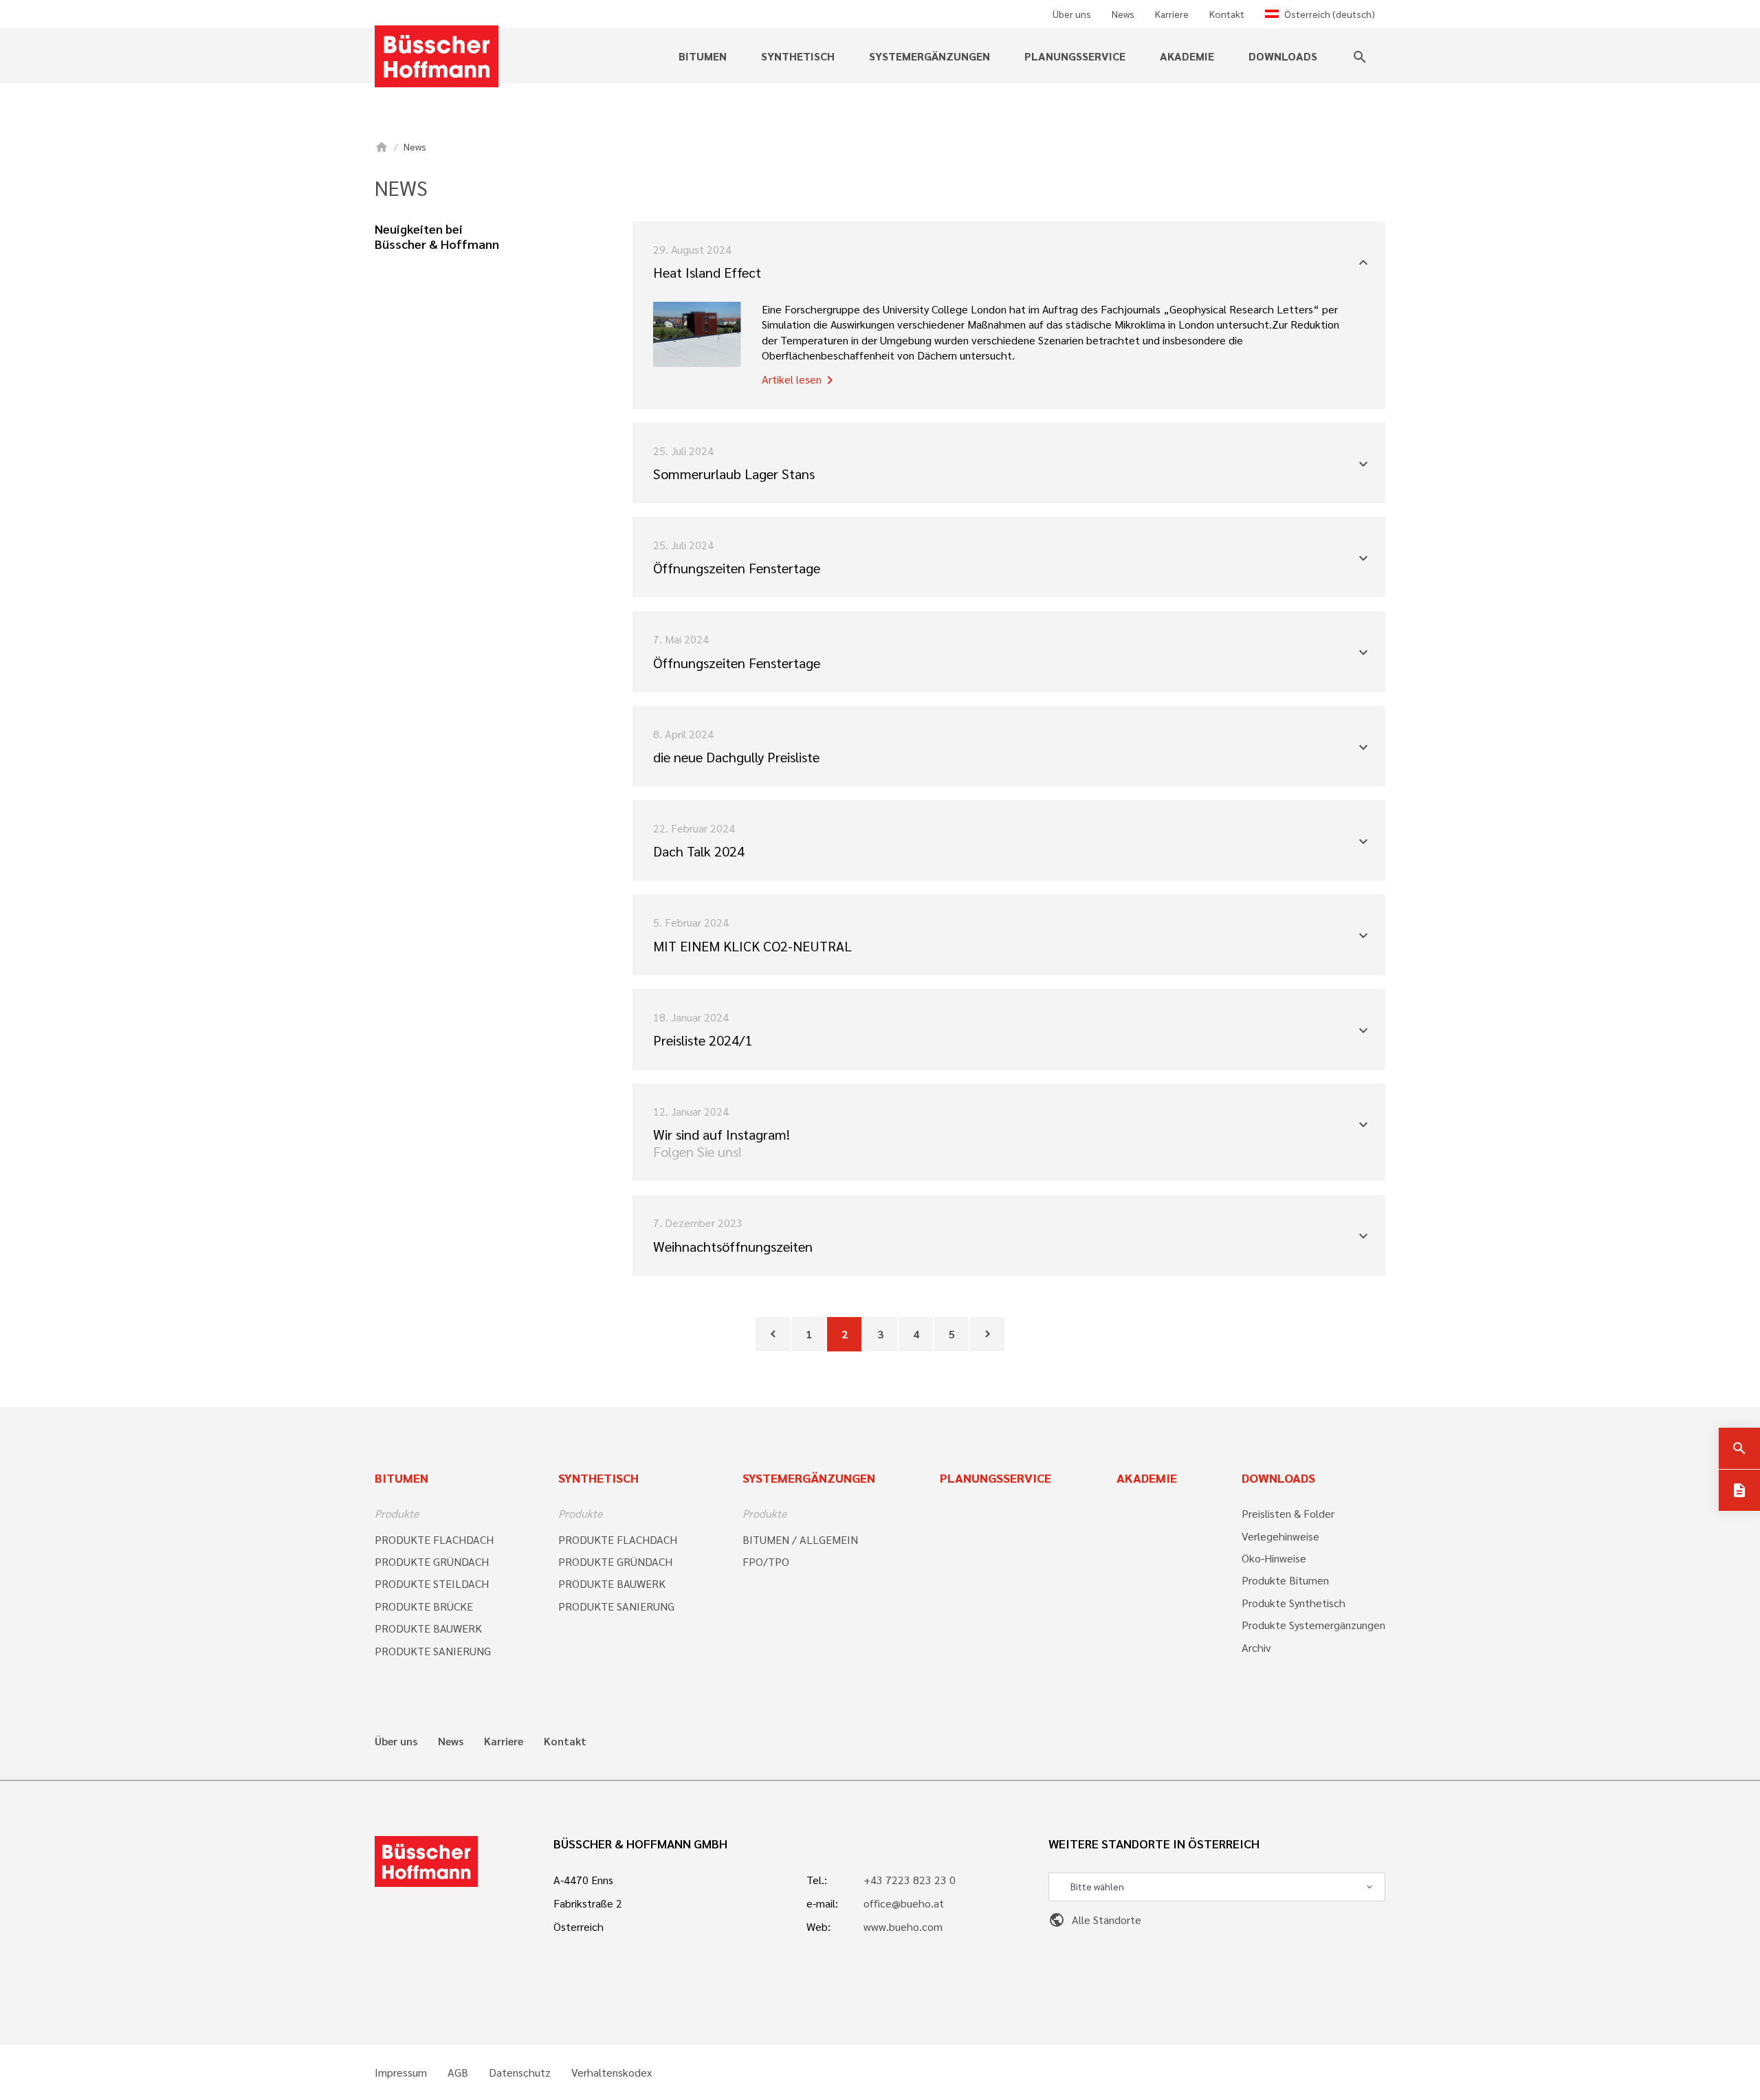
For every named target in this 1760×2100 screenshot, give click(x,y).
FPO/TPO (766, 1561)
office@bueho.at (904, 1903)
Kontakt (1227, 14)
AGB (458, 2073)
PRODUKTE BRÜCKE (424, 1606)
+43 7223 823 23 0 (910, 1880)
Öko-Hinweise (1274, 1558)
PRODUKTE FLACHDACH (434, 1539)
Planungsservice (1075, 56)
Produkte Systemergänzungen (1313, 1625)
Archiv (1256, 1647)
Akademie (1187, 56)
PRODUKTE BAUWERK (428, 1628)
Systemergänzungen (809, 1478)
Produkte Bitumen (1285, 1580)
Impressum (401, 2073)
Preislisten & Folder (1288, 1513)
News (1123, 14)
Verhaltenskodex (612, 2073)
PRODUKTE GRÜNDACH (432, 1561)
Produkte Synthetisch (1294, 1603)
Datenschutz (520, 2073)
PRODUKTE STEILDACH (432, 1583)
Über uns (1072, 14)
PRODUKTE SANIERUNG (433, 1651)
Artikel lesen (800, 380)
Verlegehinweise (1280, 1536)
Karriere (1172, 14)
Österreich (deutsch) (1330, 14)
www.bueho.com (903, 1926)
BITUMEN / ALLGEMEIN (800, 1539)
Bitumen (401, 1478)
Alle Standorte (1095, 1920)
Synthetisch (598, 1478)
